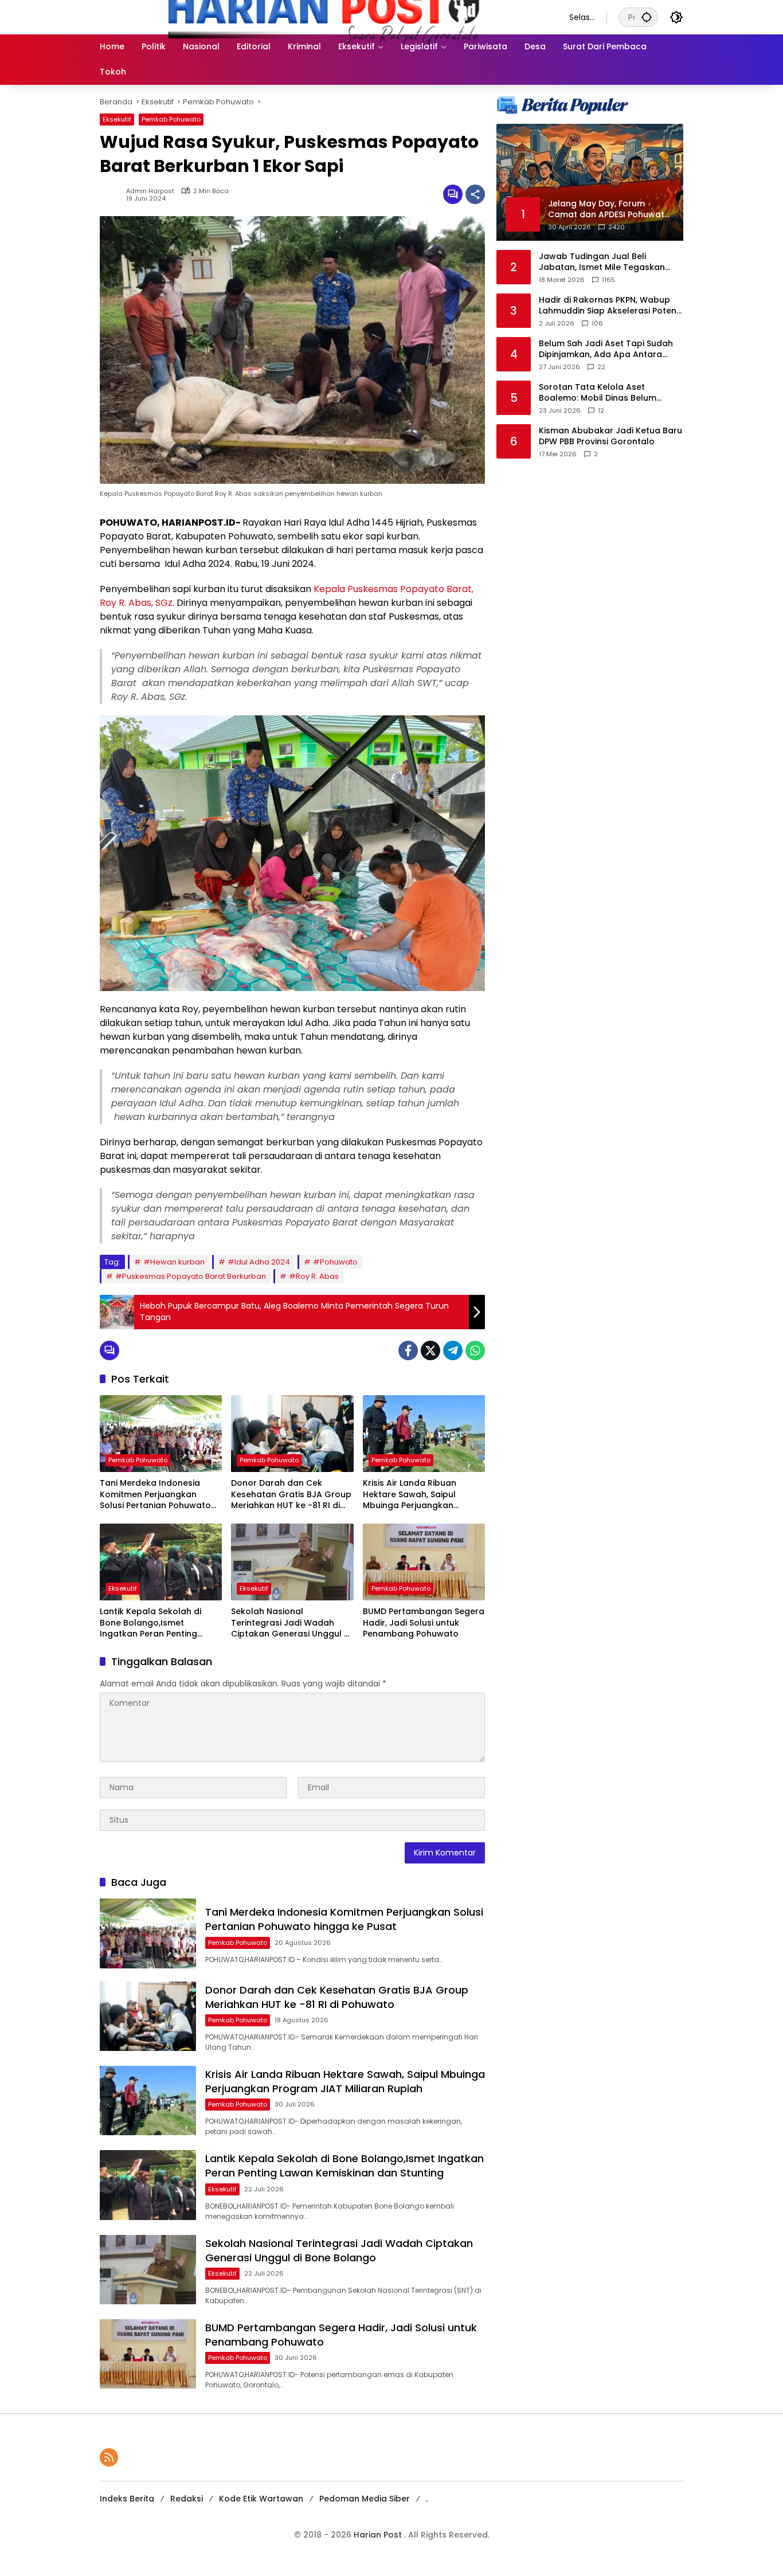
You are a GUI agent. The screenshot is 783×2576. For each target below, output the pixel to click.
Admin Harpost (150, 191)
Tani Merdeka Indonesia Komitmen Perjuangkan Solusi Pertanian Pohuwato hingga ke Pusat (155, 1495)
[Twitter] (430, 1350)
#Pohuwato (335, 1262)
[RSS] (109, 2457)
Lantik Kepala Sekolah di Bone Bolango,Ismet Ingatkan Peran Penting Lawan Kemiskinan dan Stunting (150, 1623)
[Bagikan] (475, 194)
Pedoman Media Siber (365, 2499)
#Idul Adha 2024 (259, 1262)
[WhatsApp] (475, 1350)
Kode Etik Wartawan (261, 2499)
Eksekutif (117, 119)
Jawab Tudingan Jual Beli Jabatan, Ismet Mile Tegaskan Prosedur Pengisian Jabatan (602, 262)
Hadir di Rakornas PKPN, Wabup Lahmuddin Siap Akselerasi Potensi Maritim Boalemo (611, 306)
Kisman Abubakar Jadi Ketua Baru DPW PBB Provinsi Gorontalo (610, 436)
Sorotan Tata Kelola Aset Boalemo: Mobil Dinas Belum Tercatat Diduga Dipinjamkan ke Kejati (606, 393)
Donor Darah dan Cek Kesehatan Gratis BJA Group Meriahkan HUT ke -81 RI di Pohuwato (291, 1495)
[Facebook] (408, 1350)
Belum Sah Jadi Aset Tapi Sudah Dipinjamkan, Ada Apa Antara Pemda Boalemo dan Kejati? (606, 349)
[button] (647, 17)
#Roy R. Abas (314, 1276)
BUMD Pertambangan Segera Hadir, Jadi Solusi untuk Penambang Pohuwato (424, 1623)
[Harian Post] (323, 17)
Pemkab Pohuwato (171, 119)
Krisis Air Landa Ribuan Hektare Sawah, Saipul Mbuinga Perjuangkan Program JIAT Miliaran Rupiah (410, 1495)
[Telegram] (453, 1350)
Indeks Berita (127, 2499)
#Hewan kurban (174, 1262)
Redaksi (187, 2499)
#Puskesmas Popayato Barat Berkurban (191, 1276)
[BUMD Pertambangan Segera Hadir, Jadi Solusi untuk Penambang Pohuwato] (424, 1562)
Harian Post (379, 2535)
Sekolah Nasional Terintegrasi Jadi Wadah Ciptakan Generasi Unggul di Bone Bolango (291, 1623)
